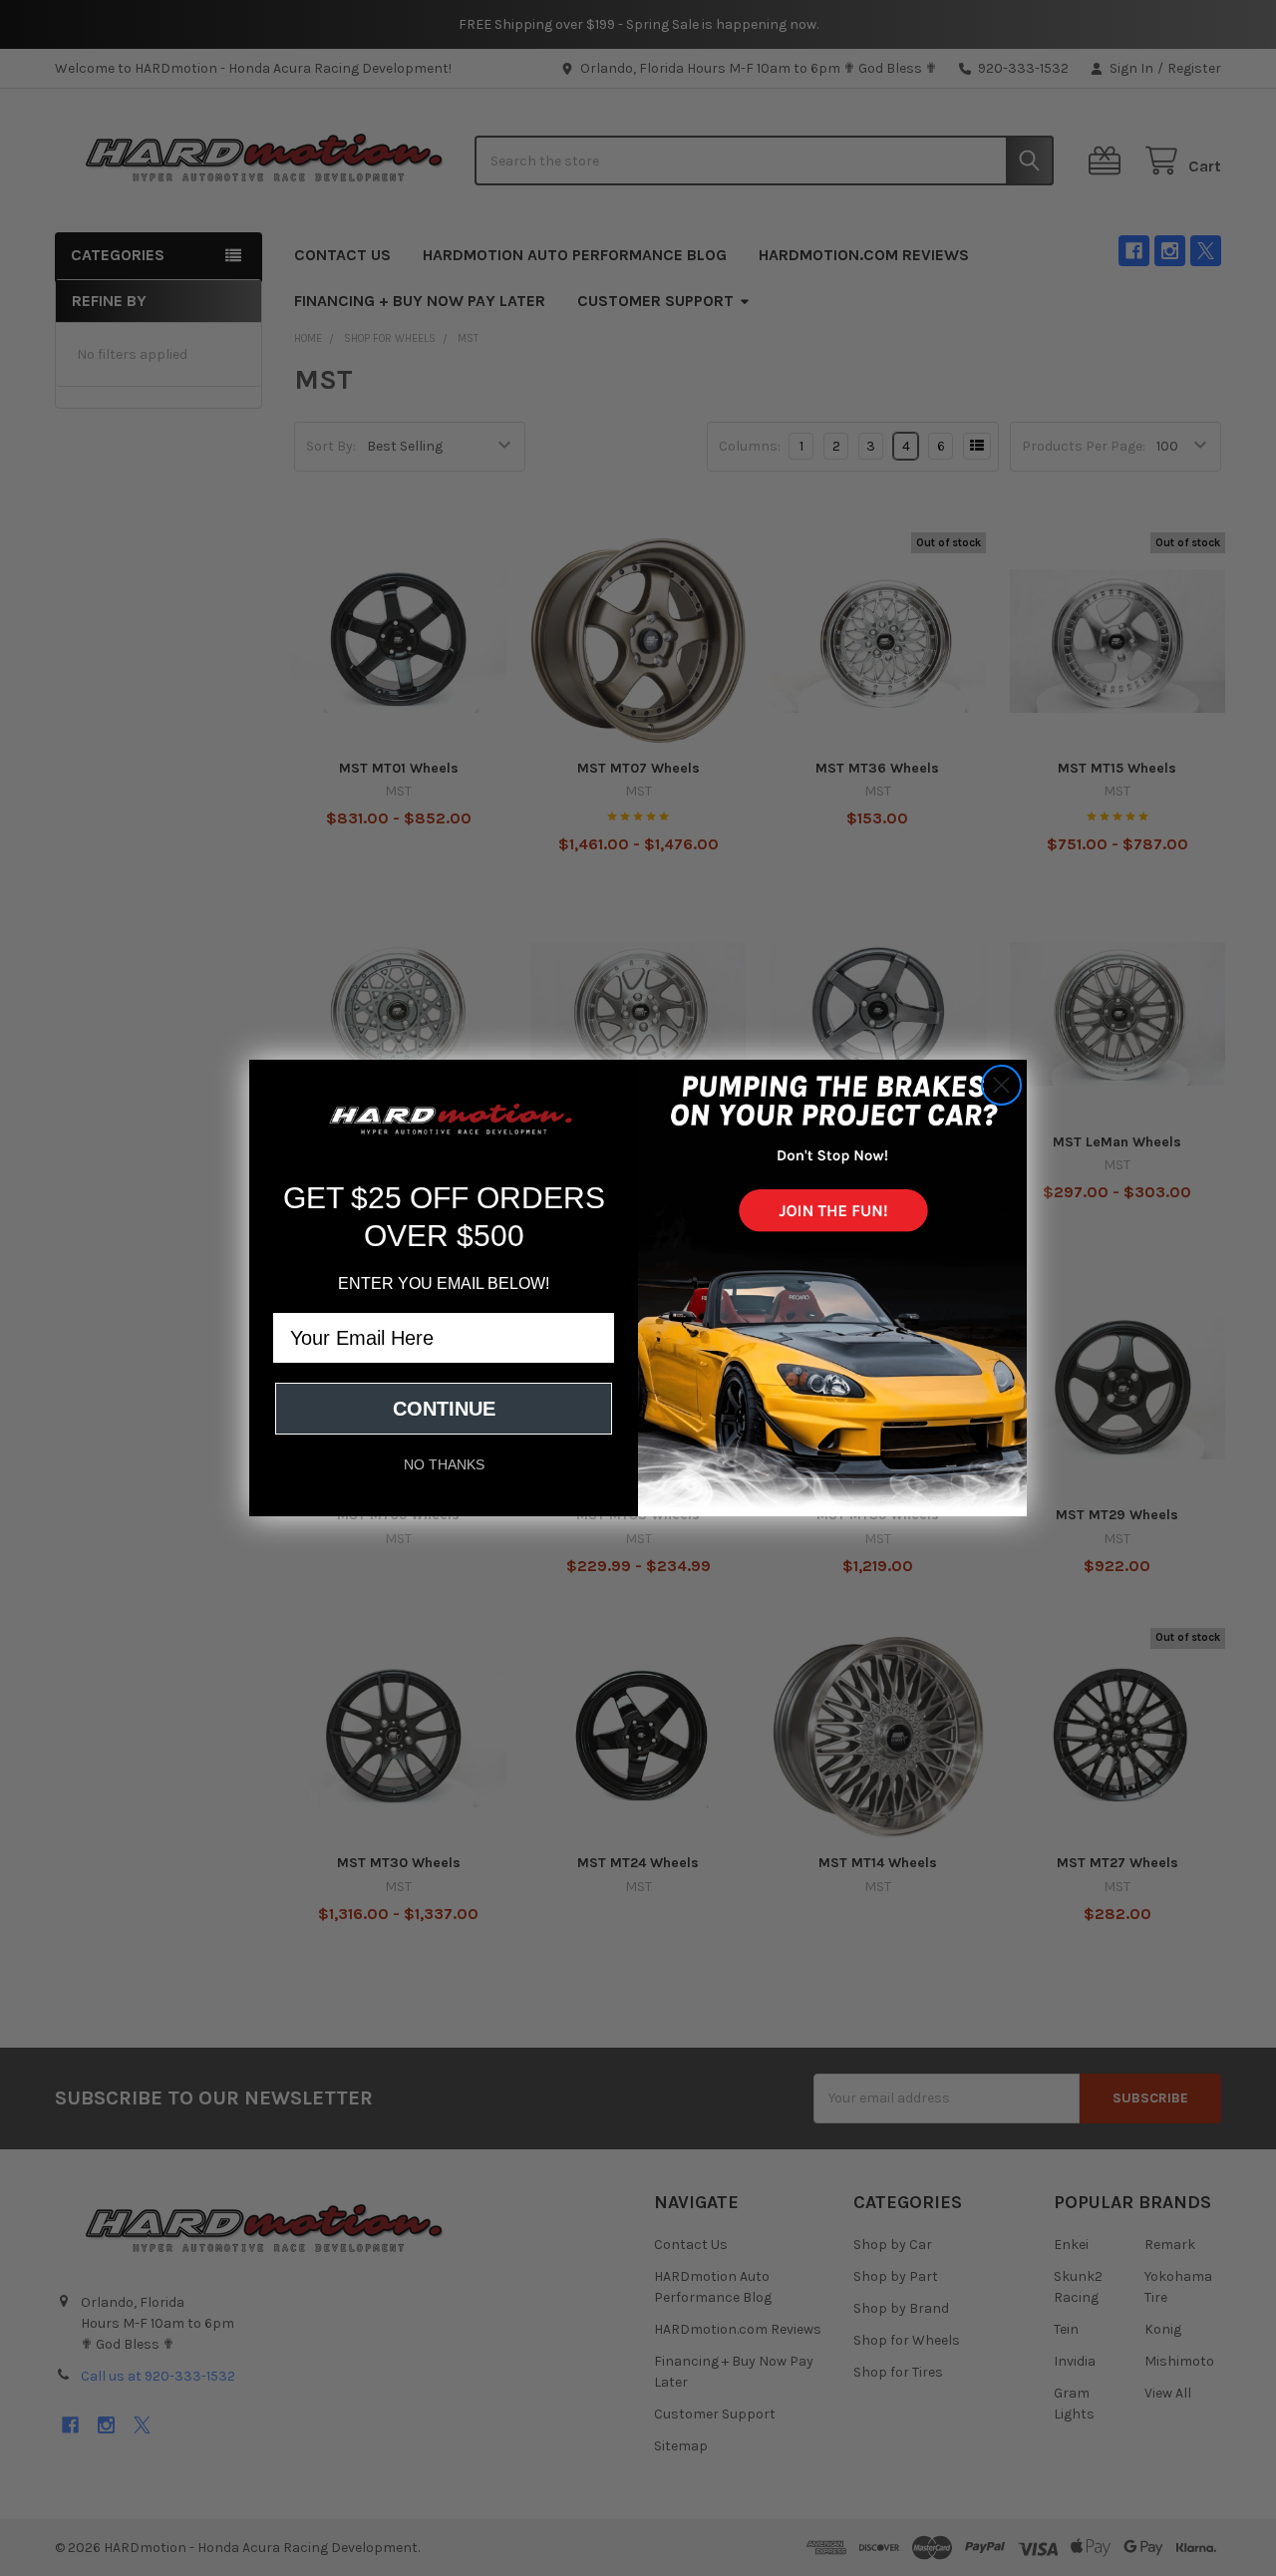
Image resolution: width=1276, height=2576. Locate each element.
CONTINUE (444, 1409)
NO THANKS (444, 1464)
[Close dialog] (1001, 1085)
